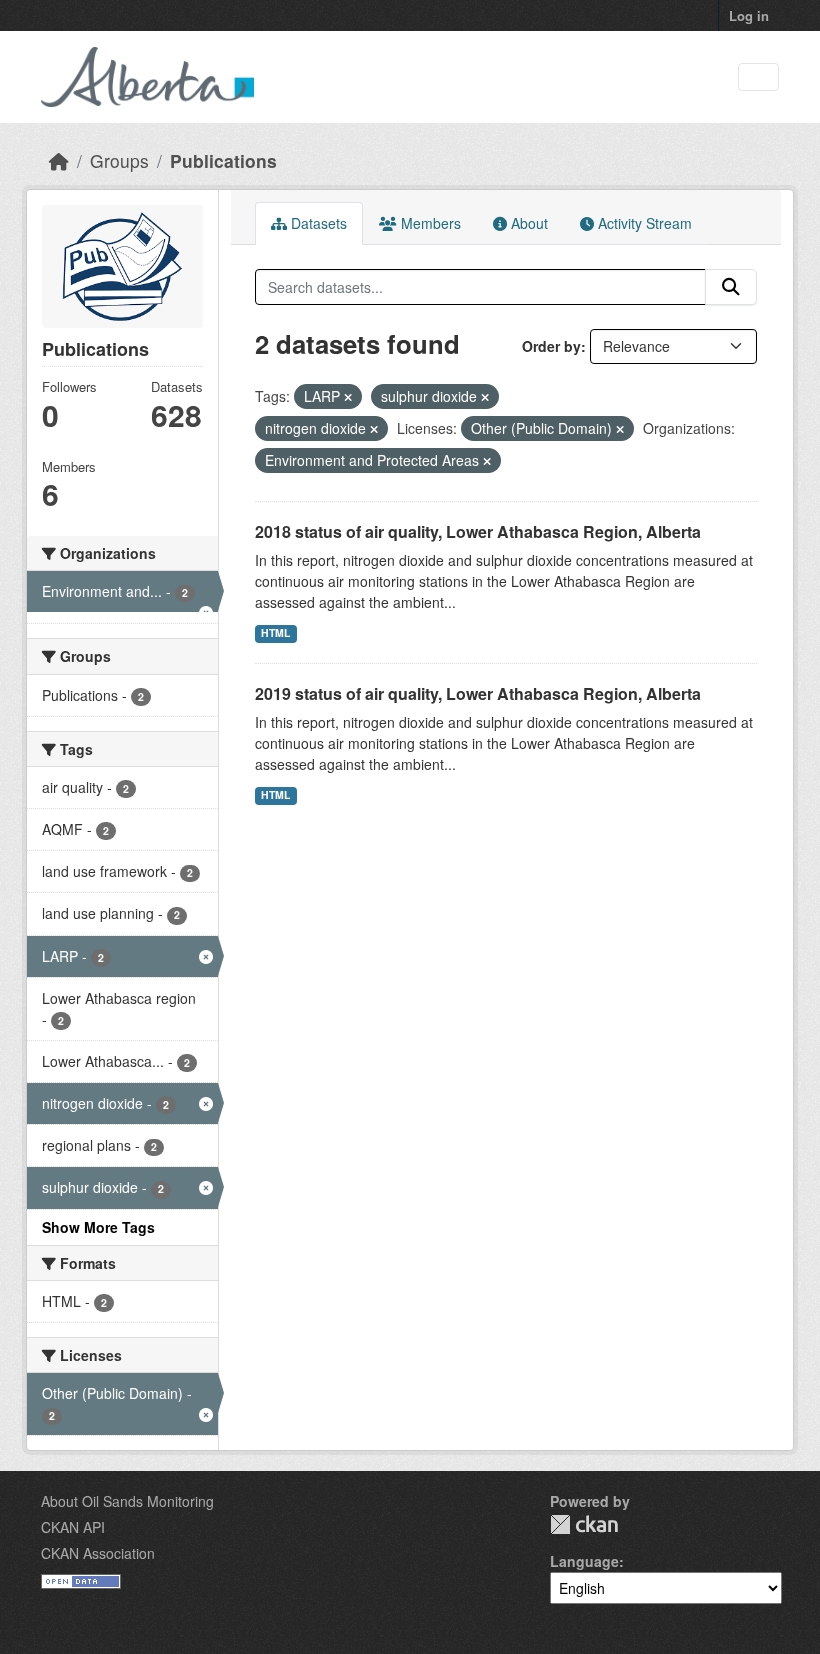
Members (429, 223)
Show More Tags (98, 1227)
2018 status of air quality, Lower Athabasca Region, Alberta (478, 531)
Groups (119, 160)
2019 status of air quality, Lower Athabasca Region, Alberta (478, 693)
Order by (551, 346)
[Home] (59, 160)
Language (584, 1561)
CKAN (584, 1524)
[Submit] (731, 287)
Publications (223, 160)
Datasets (317, 223)
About (527, 223)
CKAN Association (98, 1553)
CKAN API (73, 1527)
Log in (749, 15)
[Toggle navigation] (758, 77)
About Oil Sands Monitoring (127, 1501)
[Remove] (348, 397)
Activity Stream (643, 223)
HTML (275, 632)
